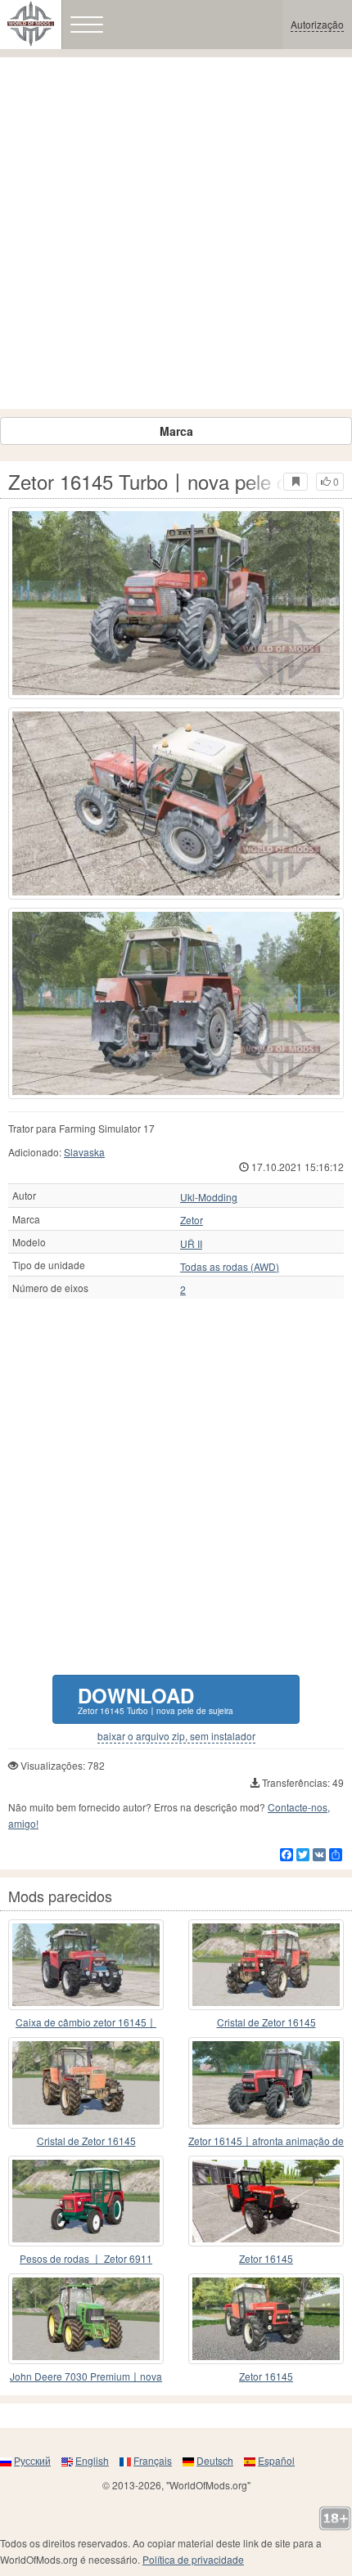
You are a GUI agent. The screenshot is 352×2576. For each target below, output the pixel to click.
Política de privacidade (193, 2559)
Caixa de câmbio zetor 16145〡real (86, 2023)
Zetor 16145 (266, 2258)
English (92, 2460)
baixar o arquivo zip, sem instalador (176, 1736)
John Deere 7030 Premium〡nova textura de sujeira (86, 2377)
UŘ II (191, 1244)
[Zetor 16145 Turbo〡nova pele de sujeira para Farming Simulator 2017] (176, 603)
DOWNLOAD (156, 1699)
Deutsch (215, 2460)
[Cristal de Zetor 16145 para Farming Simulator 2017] (266, 1965)
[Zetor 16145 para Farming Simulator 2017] (266, 2201)
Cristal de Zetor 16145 (266, 2022)
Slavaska (84, 1152)
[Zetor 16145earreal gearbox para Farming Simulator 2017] (86, 1965)
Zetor (192, 1220)
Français (153, 2460)
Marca (176, 431)
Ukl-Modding (209, 1197)
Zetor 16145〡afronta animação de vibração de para (266, 2141)
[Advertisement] (176, 233)
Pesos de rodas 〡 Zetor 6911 (86, 2258)
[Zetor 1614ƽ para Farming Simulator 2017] (266, 2319)
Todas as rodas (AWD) (230, 1267)
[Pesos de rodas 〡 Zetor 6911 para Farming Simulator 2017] (86, 2201)
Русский (32, 2460)
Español (276, 2460)
